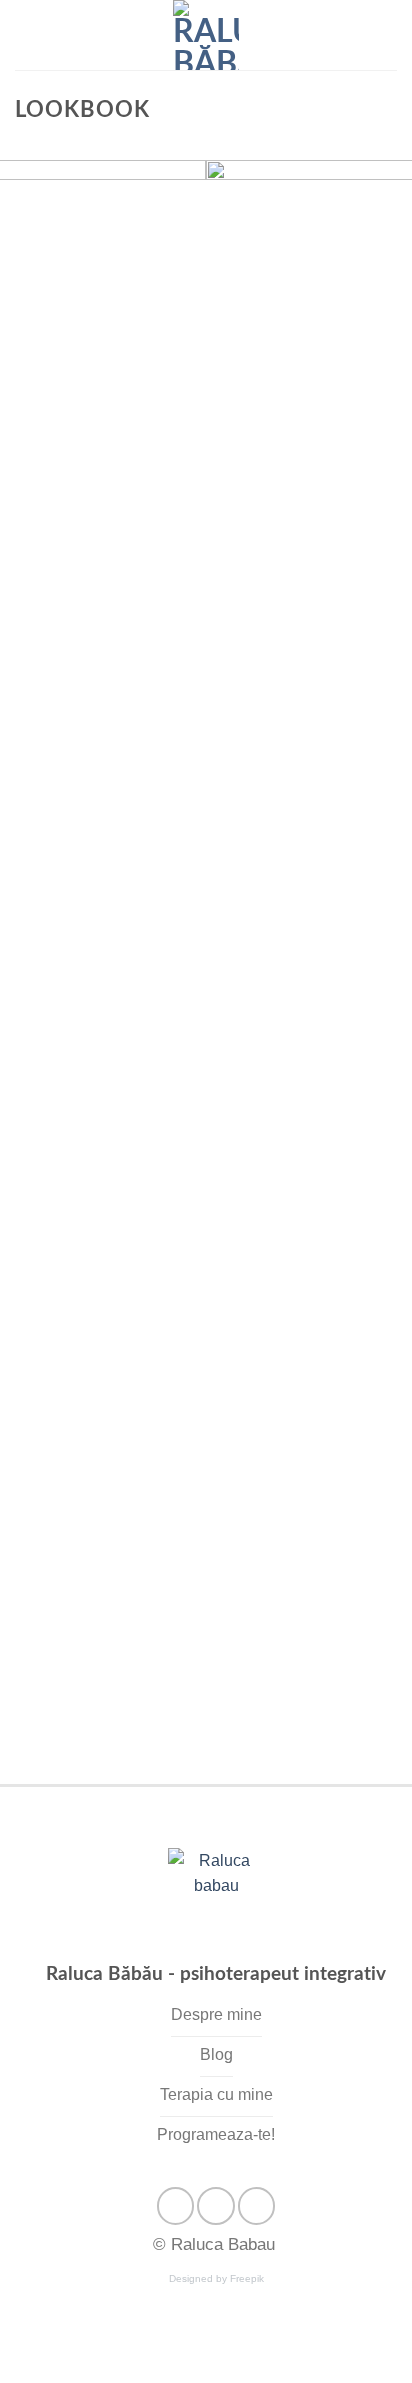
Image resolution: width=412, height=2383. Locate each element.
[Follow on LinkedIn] (256, 2205)
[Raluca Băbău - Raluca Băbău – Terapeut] (206, 35)
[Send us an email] (215, 2205)
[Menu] (27, 34)
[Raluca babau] (216, 1898)
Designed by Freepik (216, 2278)
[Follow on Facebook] (175, 2205)
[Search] (389, 35)
